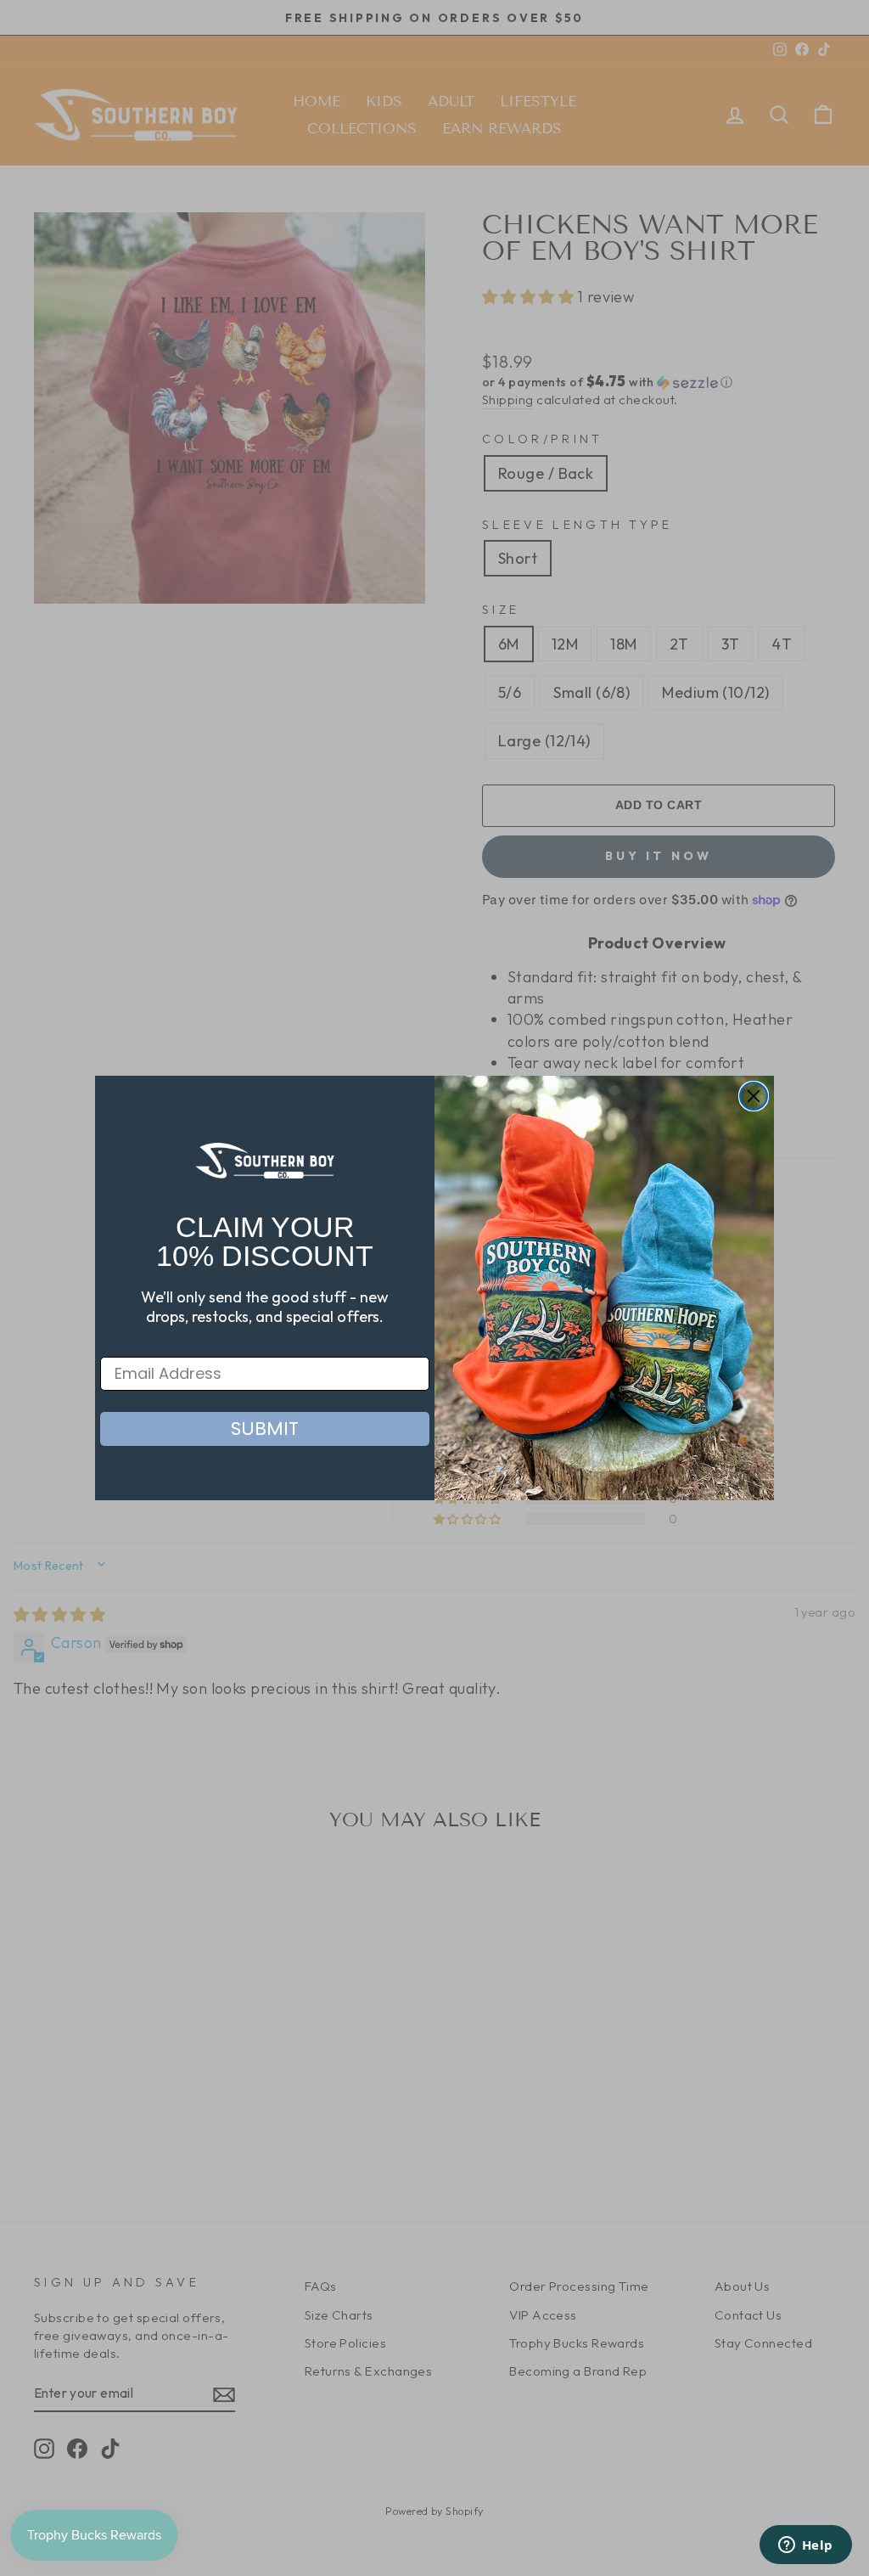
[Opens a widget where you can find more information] (805, 2546)
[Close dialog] (754, 1096)
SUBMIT (265, 1429)
